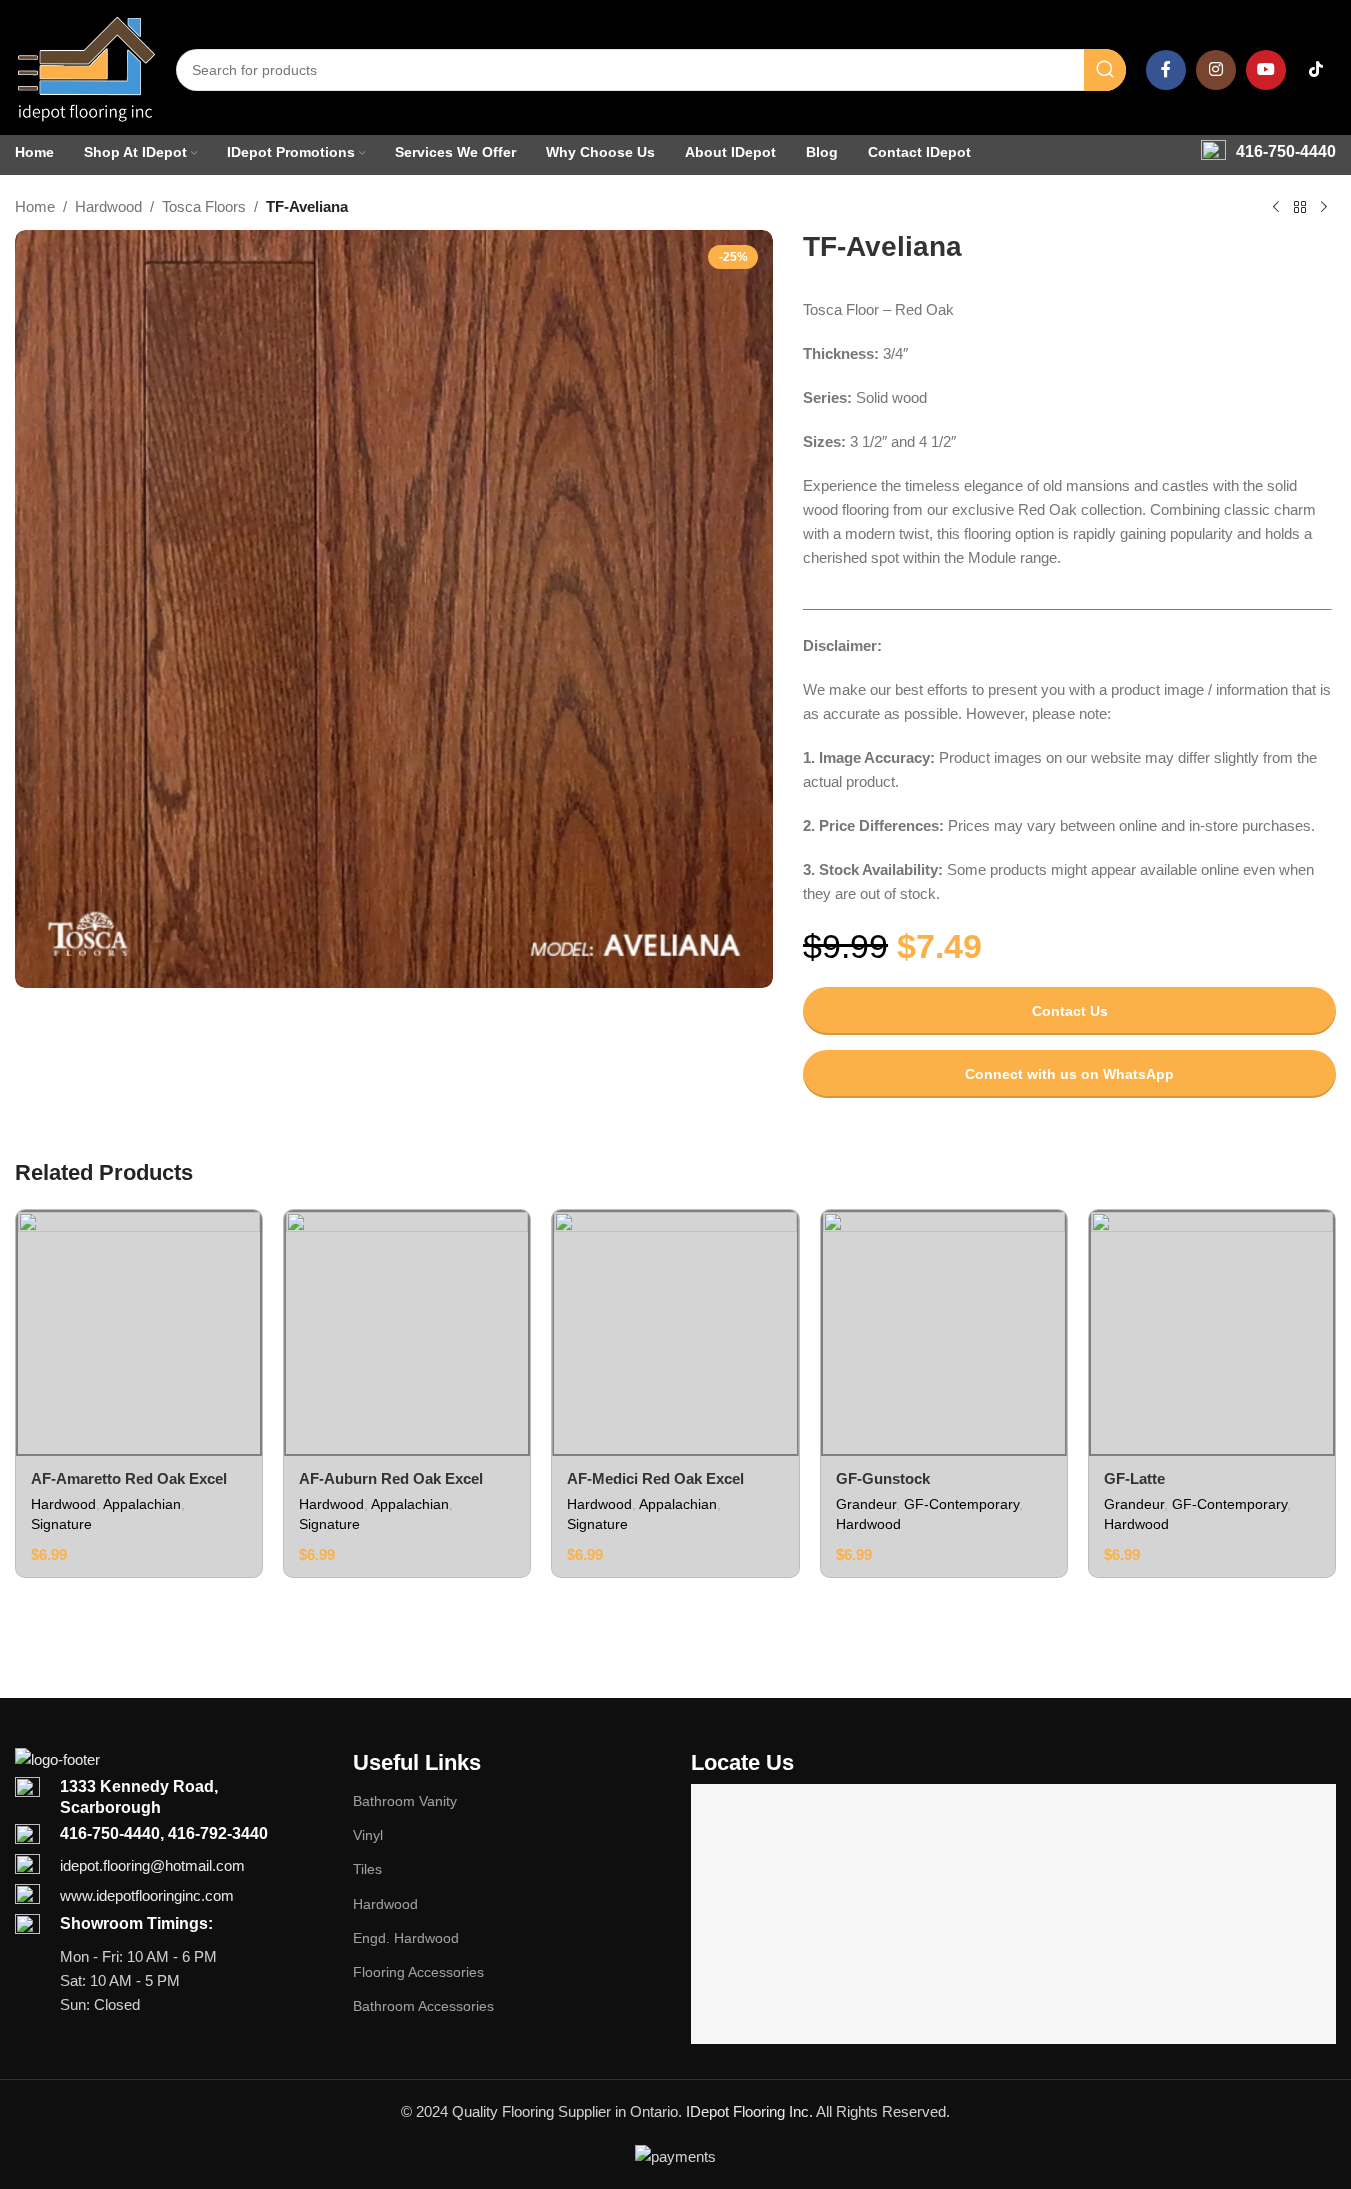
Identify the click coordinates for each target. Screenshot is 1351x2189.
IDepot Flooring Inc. (749, 2111)
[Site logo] (85, 68)
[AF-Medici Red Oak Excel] (675, 1333)
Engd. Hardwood (406, 1938)
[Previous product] (1276, 208)
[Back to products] (1300, 208)
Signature (61, 1524)
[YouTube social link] (1266, 70)
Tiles (367, 1869)
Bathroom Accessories (423, 2006)
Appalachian (142, 1504)
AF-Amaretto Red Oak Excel (129, 1478)
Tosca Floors (204, 206)
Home (35, 206)
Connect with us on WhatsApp (1069, 1074)
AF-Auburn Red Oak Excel (391, 1478)
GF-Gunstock (883, 1478)
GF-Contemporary (961, 1504)
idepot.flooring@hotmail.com (152, 1865)
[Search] (1105, 70)
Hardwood (108, 206)
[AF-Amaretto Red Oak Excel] (139, 1333)
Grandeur (866, 1504)
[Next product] (1324, 208)
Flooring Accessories (418, 1972)
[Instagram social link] (1216, 70)
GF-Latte (1134, 1478)
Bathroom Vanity (405, 1801)
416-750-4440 (1286, 151)
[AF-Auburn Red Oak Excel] (407, 1333)
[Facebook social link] (1166, 70)
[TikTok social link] (1316, 70)
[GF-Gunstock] (944, 1333)
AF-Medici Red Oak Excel (655, 1478)
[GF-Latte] (1212, 1333)
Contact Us (1070, 1011)
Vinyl (368, 1835)
